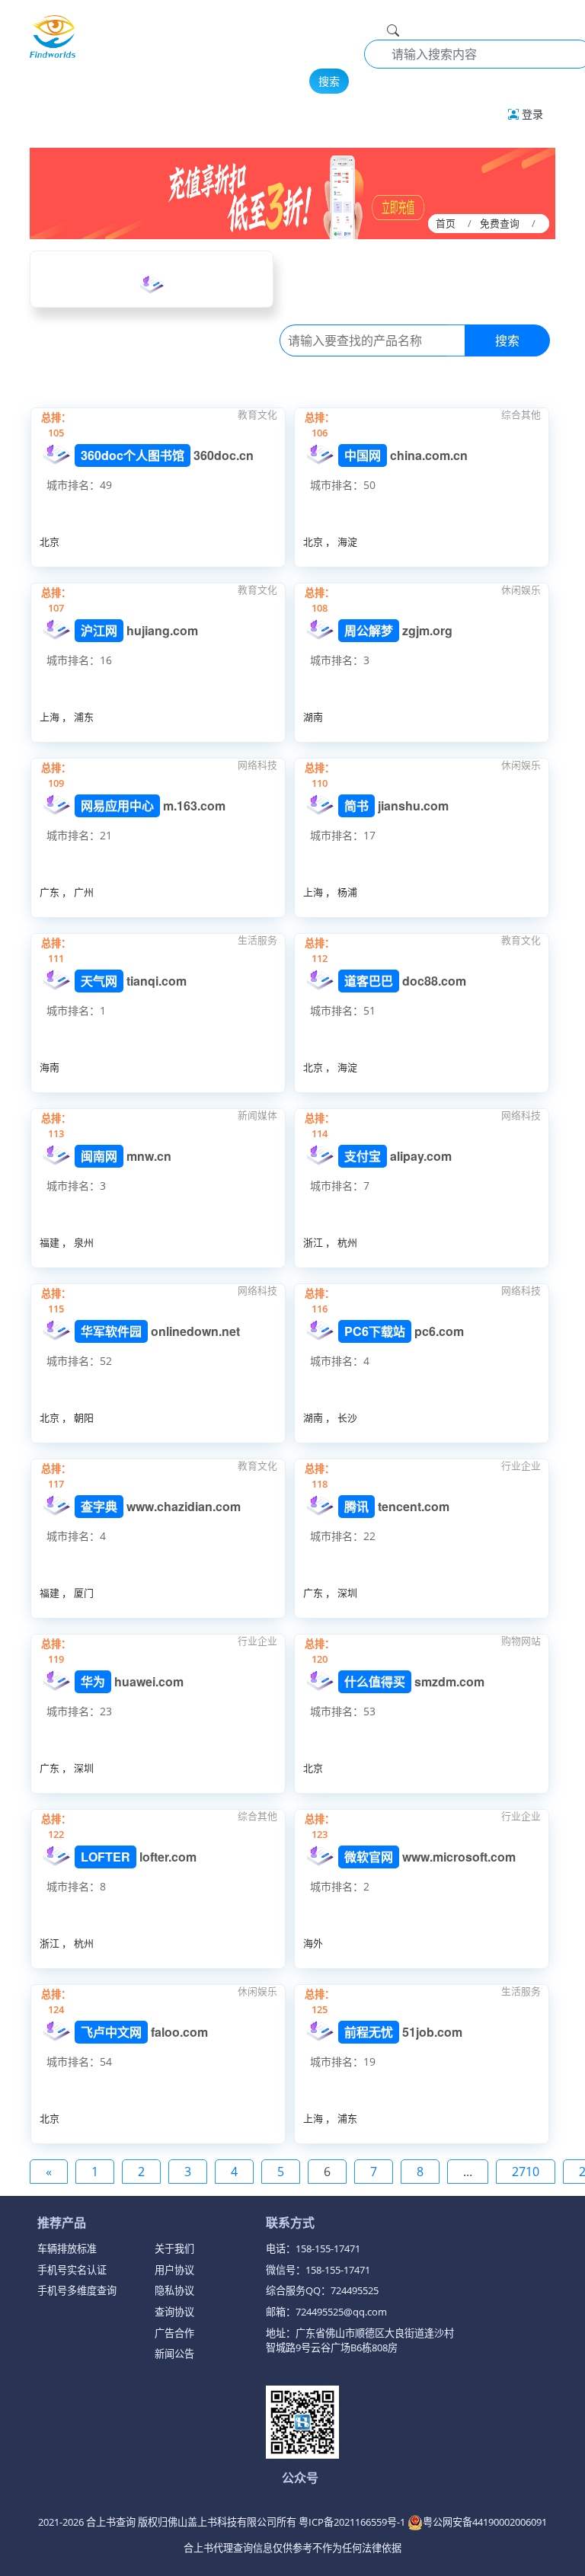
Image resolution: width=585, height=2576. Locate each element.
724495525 (355, 2290)
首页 (446, 223)
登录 (531, 114)
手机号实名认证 (72, 2270)
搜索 (329, 81)
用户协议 (174, 2270)
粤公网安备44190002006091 (485, 2522)
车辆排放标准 (67, 2248)
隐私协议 (174, 2290)
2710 (526, 2172)
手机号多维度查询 (77, 2290)
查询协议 (174, 2312)
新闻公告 (174, 2354)
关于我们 (174, 2248)
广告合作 (174, 2333)
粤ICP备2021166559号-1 (353, 2522)
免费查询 (500, 223)
